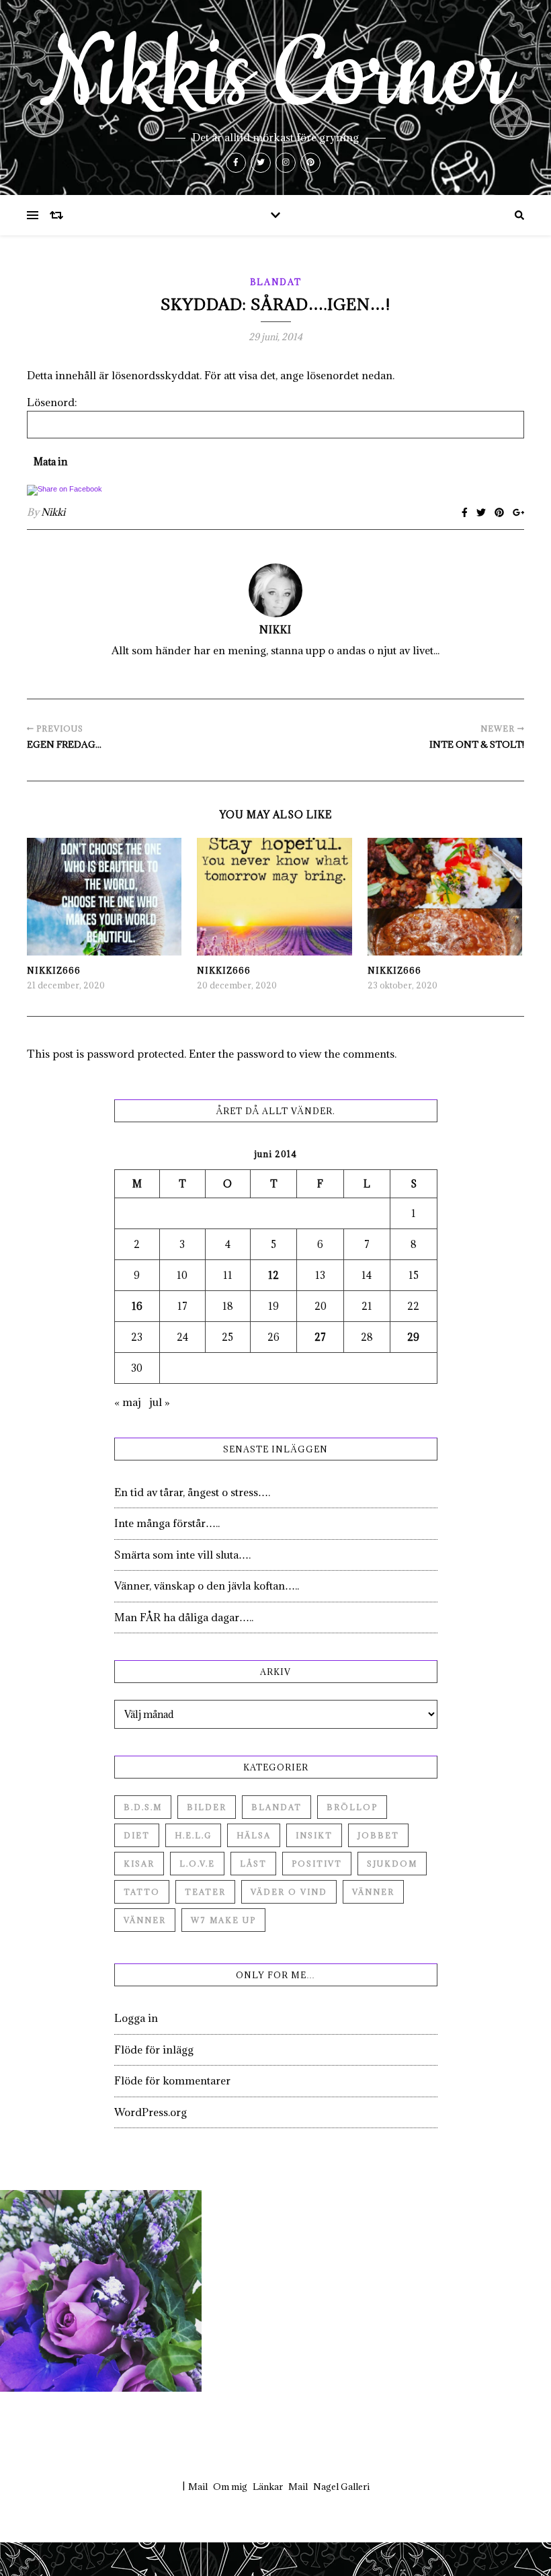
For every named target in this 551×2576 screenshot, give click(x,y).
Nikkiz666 (54, 970)
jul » (160, 1402)
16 (137, 1306)
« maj (128, 1402)
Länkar (268, 2487)
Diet (137, 1835)
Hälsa (254, 1835)
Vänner (373, 1892)
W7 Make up (223, 1920)
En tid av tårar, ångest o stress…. (192, 1492)
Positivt (317, 1864)
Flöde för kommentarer (172, 2080)
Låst (253, 1864)
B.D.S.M (143, 1807)
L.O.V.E (197, 1864)
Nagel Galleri (341, 2487)
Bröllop (352, 1807)
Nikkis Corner (275, 75)
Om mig (230, 2487)
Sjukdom (392, 1864)
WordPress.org (151, 2112)
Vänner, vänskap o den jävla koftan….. (207, 1586)
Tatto (142, 1892)
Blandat (276, 282)
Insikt (314, 1835)
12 (273, 1275)
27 (320, 1337)
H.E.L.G (193, 1835)
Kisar (139, 1864)
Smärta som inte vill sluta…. (182, 1555)
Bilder (207, 1807)
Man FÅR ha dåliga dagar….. (184, 1617)
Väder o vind (289, 1892)
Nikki (53, 512)
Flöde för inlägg (154, 2050)
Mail (198, 2487)
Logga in (136, 2018)
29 (413, 1337)
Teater (205, 1892)
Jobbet (378, 1835)
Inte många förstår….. (167, 1523)
